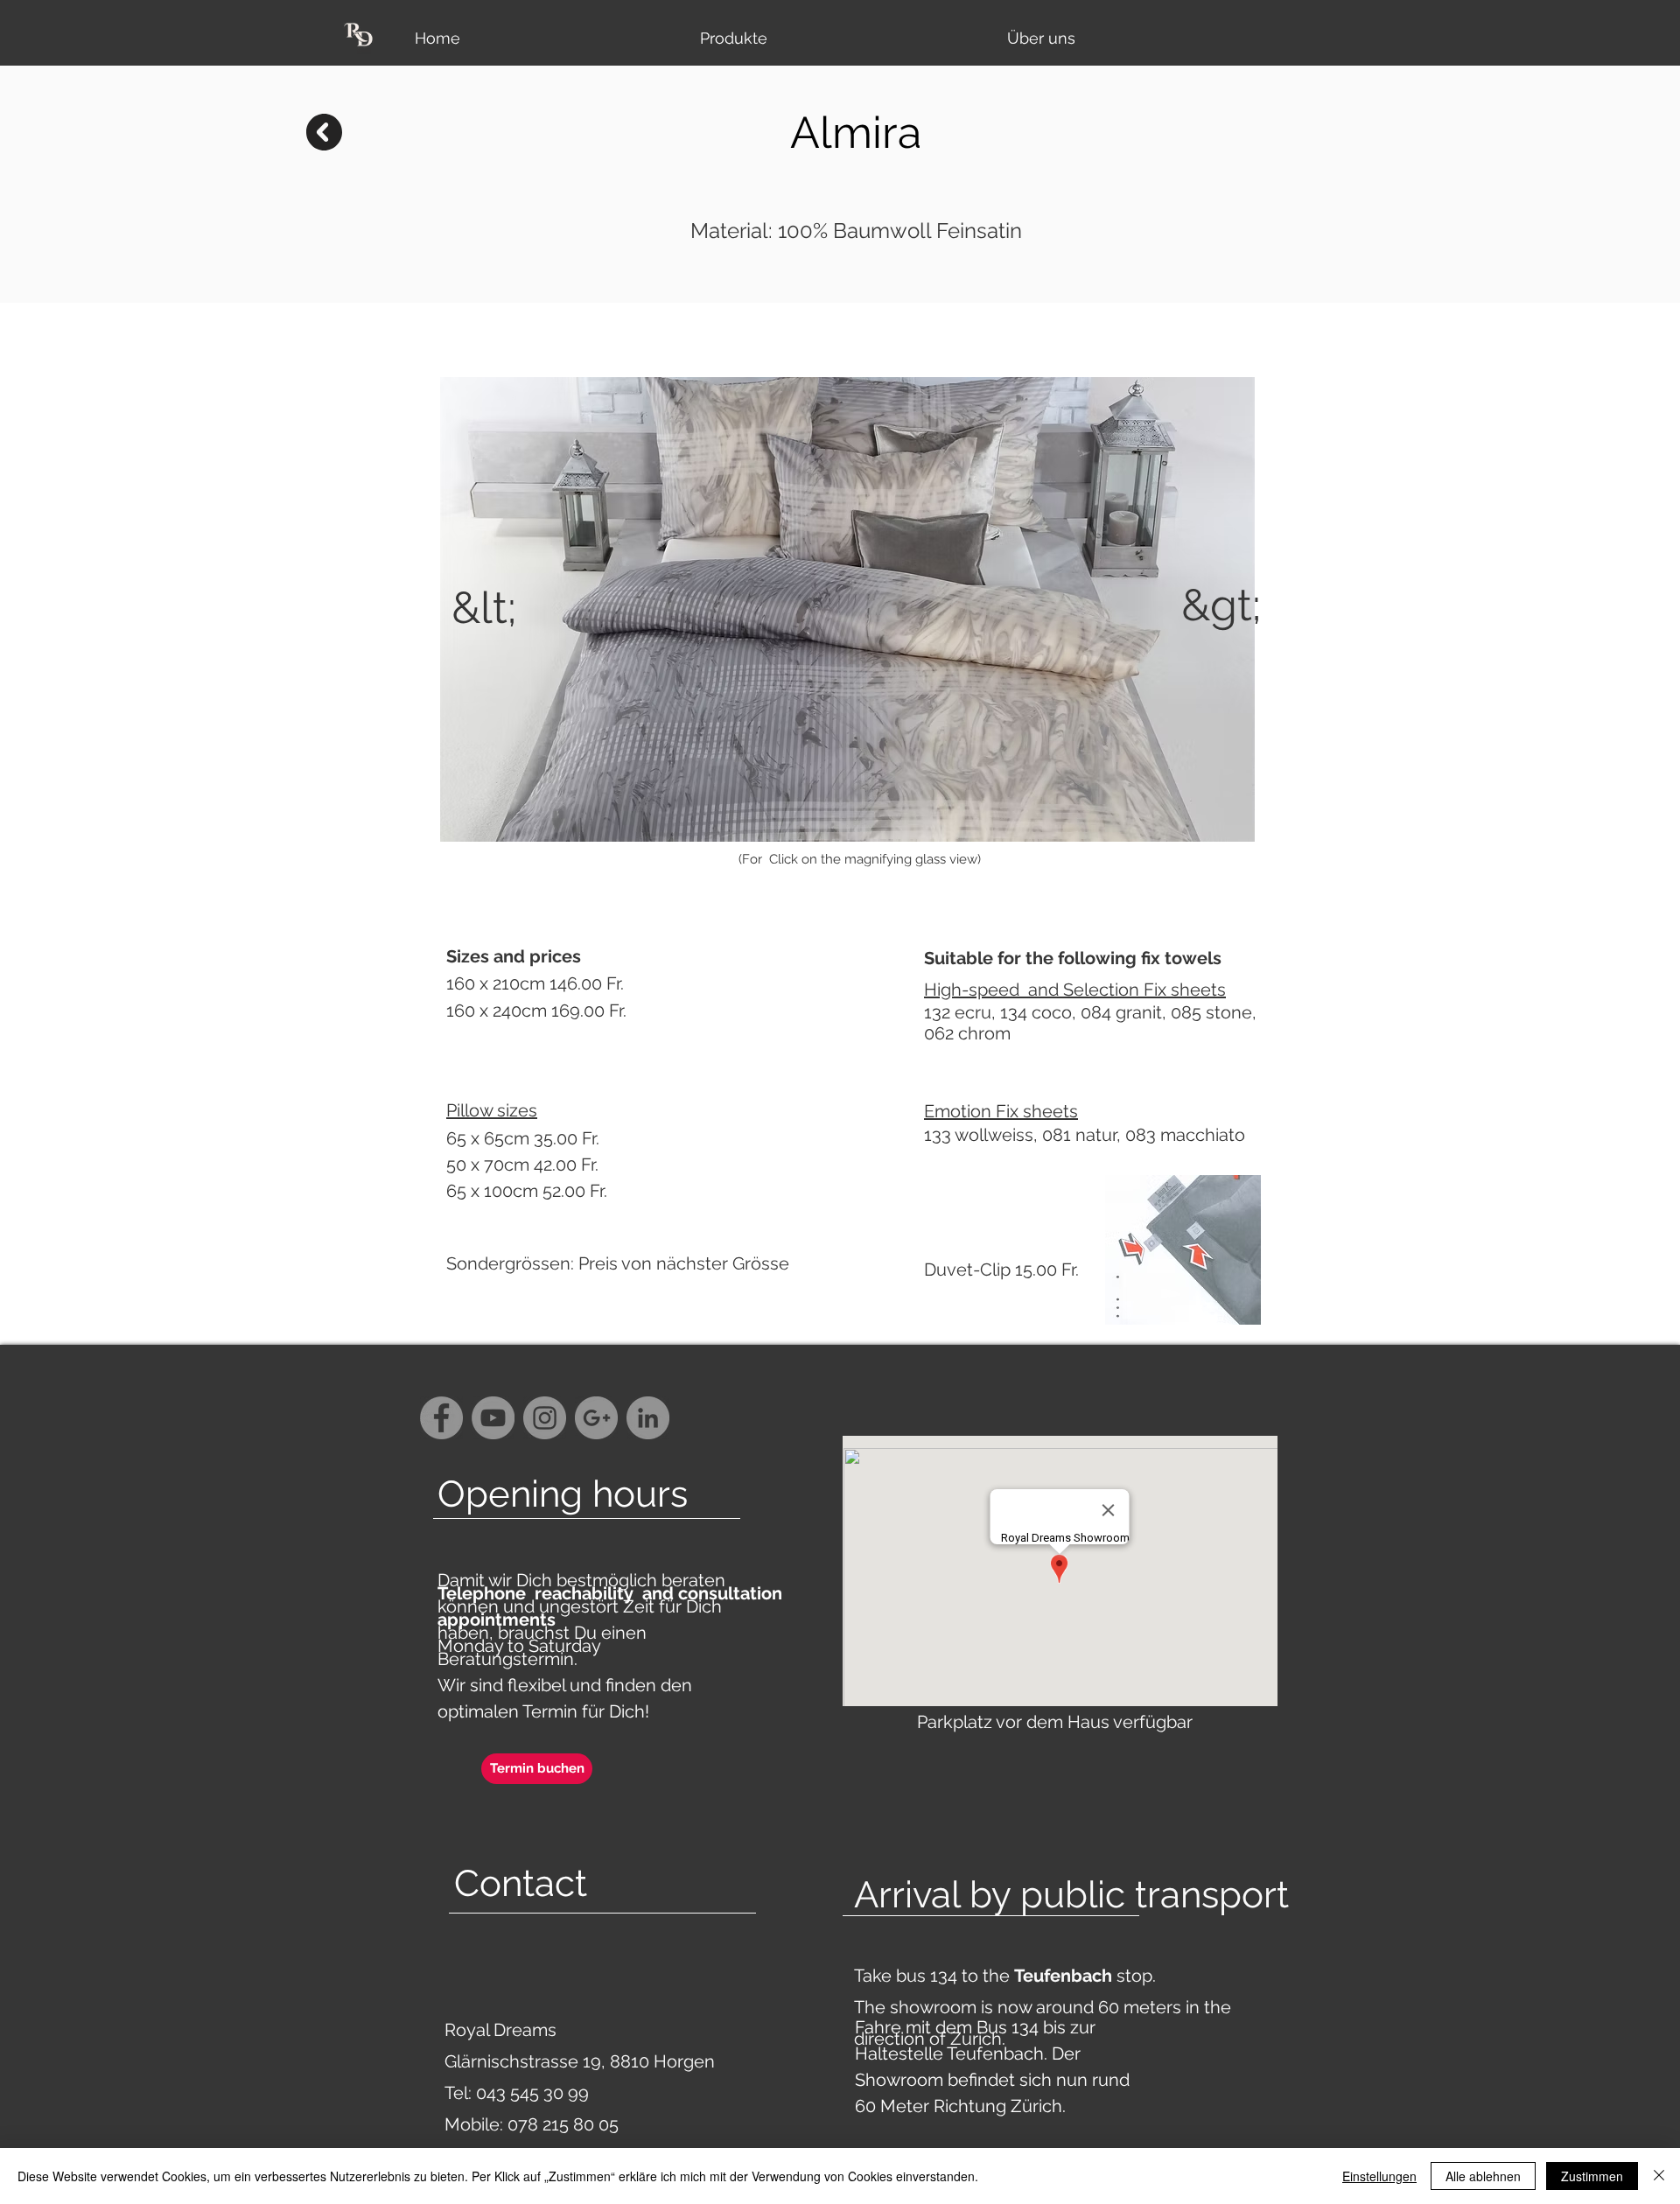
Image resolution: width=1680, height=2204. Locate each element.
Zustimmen (1592, 2176)
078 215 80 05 (563, 2124)
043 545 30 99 (532, 2093)
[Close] (1659, 2176)
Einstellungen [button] (1379, 2176)
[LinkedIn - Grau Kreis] (648, 1418)
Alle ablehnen (1483, 2176)
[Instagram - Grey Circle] (545, 1418)
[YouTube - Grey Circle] (493, 1418)
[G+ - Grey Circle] (596, 1418)
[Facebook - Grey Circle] (441, 1418)
